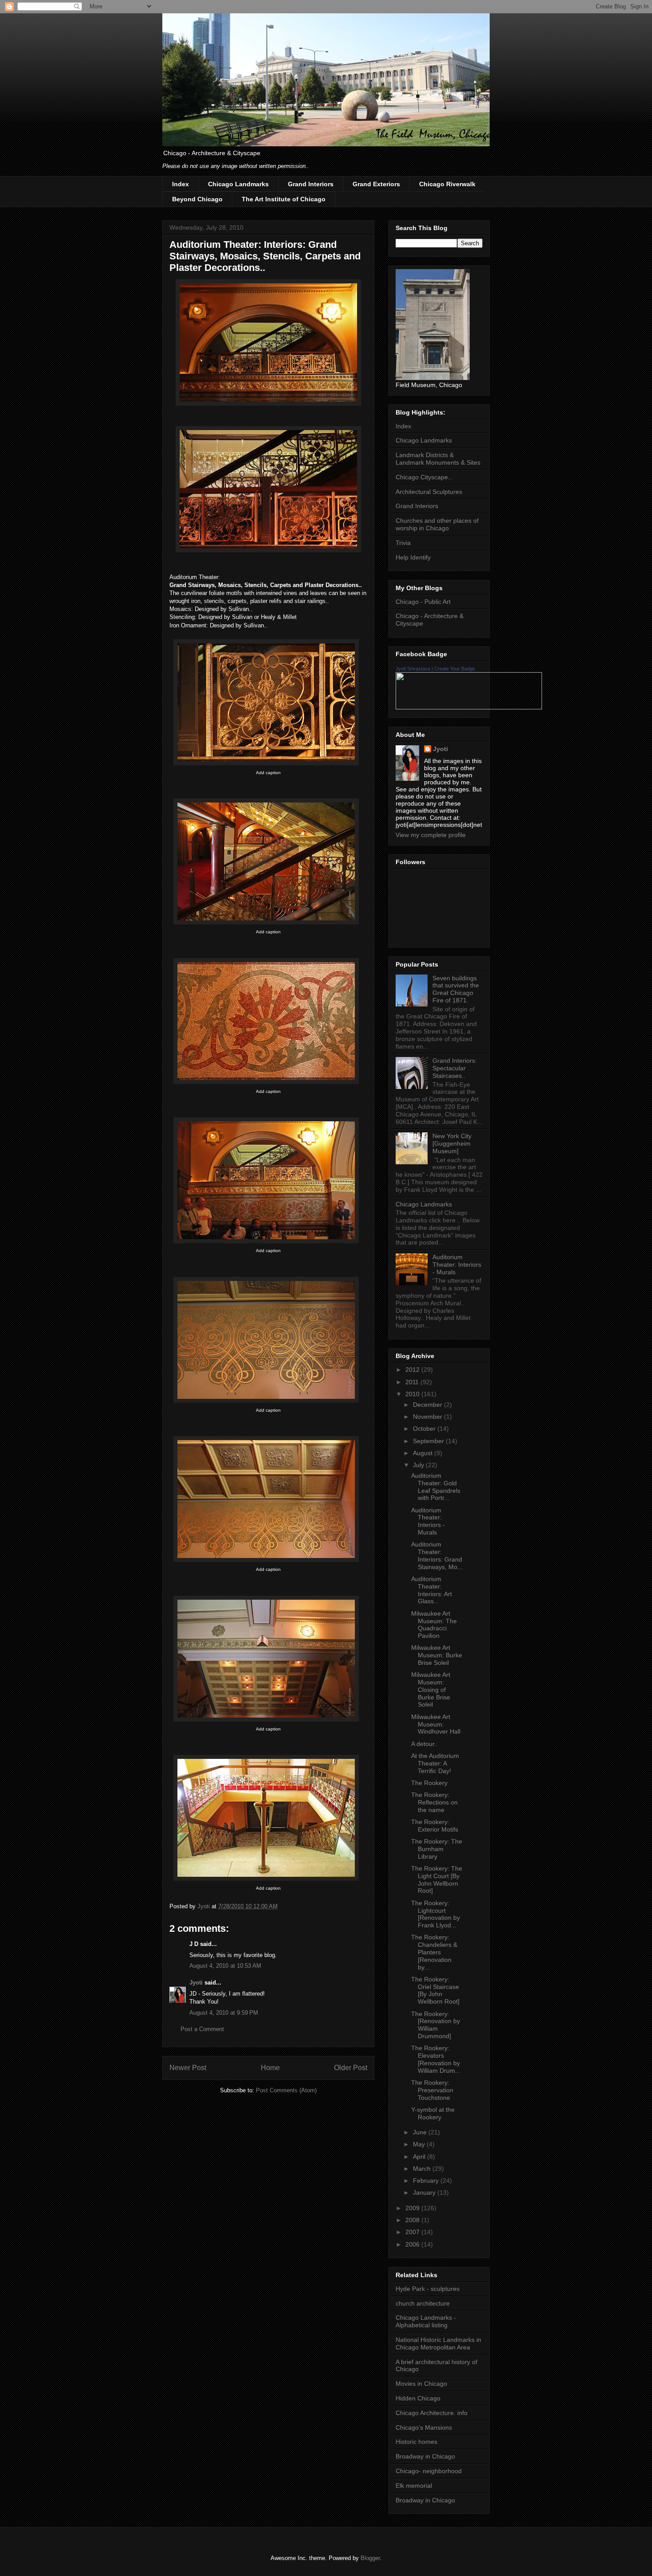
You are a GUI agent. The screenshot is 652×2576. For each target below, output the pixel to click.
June (421, 2132)
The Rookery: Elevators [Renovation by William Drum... (436, 2059)
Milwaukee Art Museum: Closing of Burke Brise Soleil (431, 1689)
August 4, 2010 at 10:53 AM (225, 1966)
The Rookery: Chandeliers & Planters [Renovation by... (434, 1952)
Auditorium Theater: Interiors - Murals (457, 1265)
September (429, 1441)
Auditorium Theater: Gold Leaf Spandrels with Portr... (436, 1487)
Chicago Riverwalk (447, 184)
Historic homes (416, 2442)
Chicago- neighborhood (429, 2471)
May (420, 2144)
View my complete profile (431, 835)
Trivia (403, 543)
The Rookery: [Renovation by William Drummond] (436, 2025)
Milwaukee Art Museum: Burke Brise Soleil (437, 1655)
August (424, 1453)
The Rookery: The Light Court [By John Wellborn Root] (437, 1879)
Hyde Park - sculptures (428, 2289)
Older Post (351, 2068)
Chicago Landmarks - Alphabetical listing (426, 2321)
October (425, 1429)
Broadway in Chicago (425, 2456)
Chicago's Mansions (424, 2427)
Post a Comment (202, 2029)
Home (270, 2068)
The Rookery (429, 1783)
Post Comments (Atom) (286, 2090)
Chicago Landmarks (238, 184)
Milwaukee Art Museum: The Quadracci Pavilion (434, 1625)
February (427, 2181)
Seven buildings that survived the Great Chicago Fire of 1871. (456, 989)
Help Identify (413, 557)
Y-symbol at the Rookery (433, 2113)
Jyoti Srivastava (413, 669)
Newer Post (188, 2068)
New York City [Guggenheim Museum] (452, 1143)
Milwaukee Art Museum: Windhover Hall (436, 1724)
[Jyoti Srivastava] (469, 707)
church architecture (423, 2303)
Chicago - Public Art (423, 602)
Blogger (370, 2558)
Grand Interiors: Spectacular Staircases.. (455, 1068)
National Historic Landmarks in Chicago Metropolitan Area (438, 2343)
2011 (413, 1382)
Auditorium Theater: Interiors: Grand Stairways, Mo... (437, 1555)
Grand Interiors (311, 184)
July (419, 1465)
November (428, 1417)
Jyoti (196, 1983)
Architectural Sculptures (429, 492)
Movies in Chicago (421, 2384)
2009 (413, 2208)
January (425, 2192)
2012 (413, 1370)
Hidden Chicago (418, 2398)
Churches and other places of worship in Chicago (437, 524)
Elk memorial (414, 2486)
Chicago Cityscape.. (424, 477)
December (428, 1405)
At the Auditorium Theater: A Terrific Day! (435, 1763)
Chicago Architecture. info (432, 2413)
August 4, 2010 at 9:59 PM (224, 2013)
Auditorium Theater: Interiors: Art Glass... (432, 1590)
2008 (413, 2220)
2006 (413, 2244)
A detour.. (424, 1744)
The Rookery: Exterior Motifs (435, 1826)
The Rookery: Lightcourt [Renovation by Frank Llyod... (436, 1914)
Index (181, 184)
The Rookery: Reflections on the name (434, 1802)
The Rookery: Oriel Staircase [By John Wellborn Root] (435, 1990)
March (423, 2169)
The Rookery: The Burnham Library (437, 1849)
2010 (413, 1394)
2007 (413, 2232)
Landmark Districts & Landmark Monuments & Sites (438, 459)
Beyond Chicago (197, 199)
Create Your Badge (455, 669)
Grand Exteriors (376, 184)
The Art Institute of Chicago (284, 199)
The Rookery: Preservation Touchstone (432, 2090)
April (420, 2157)
